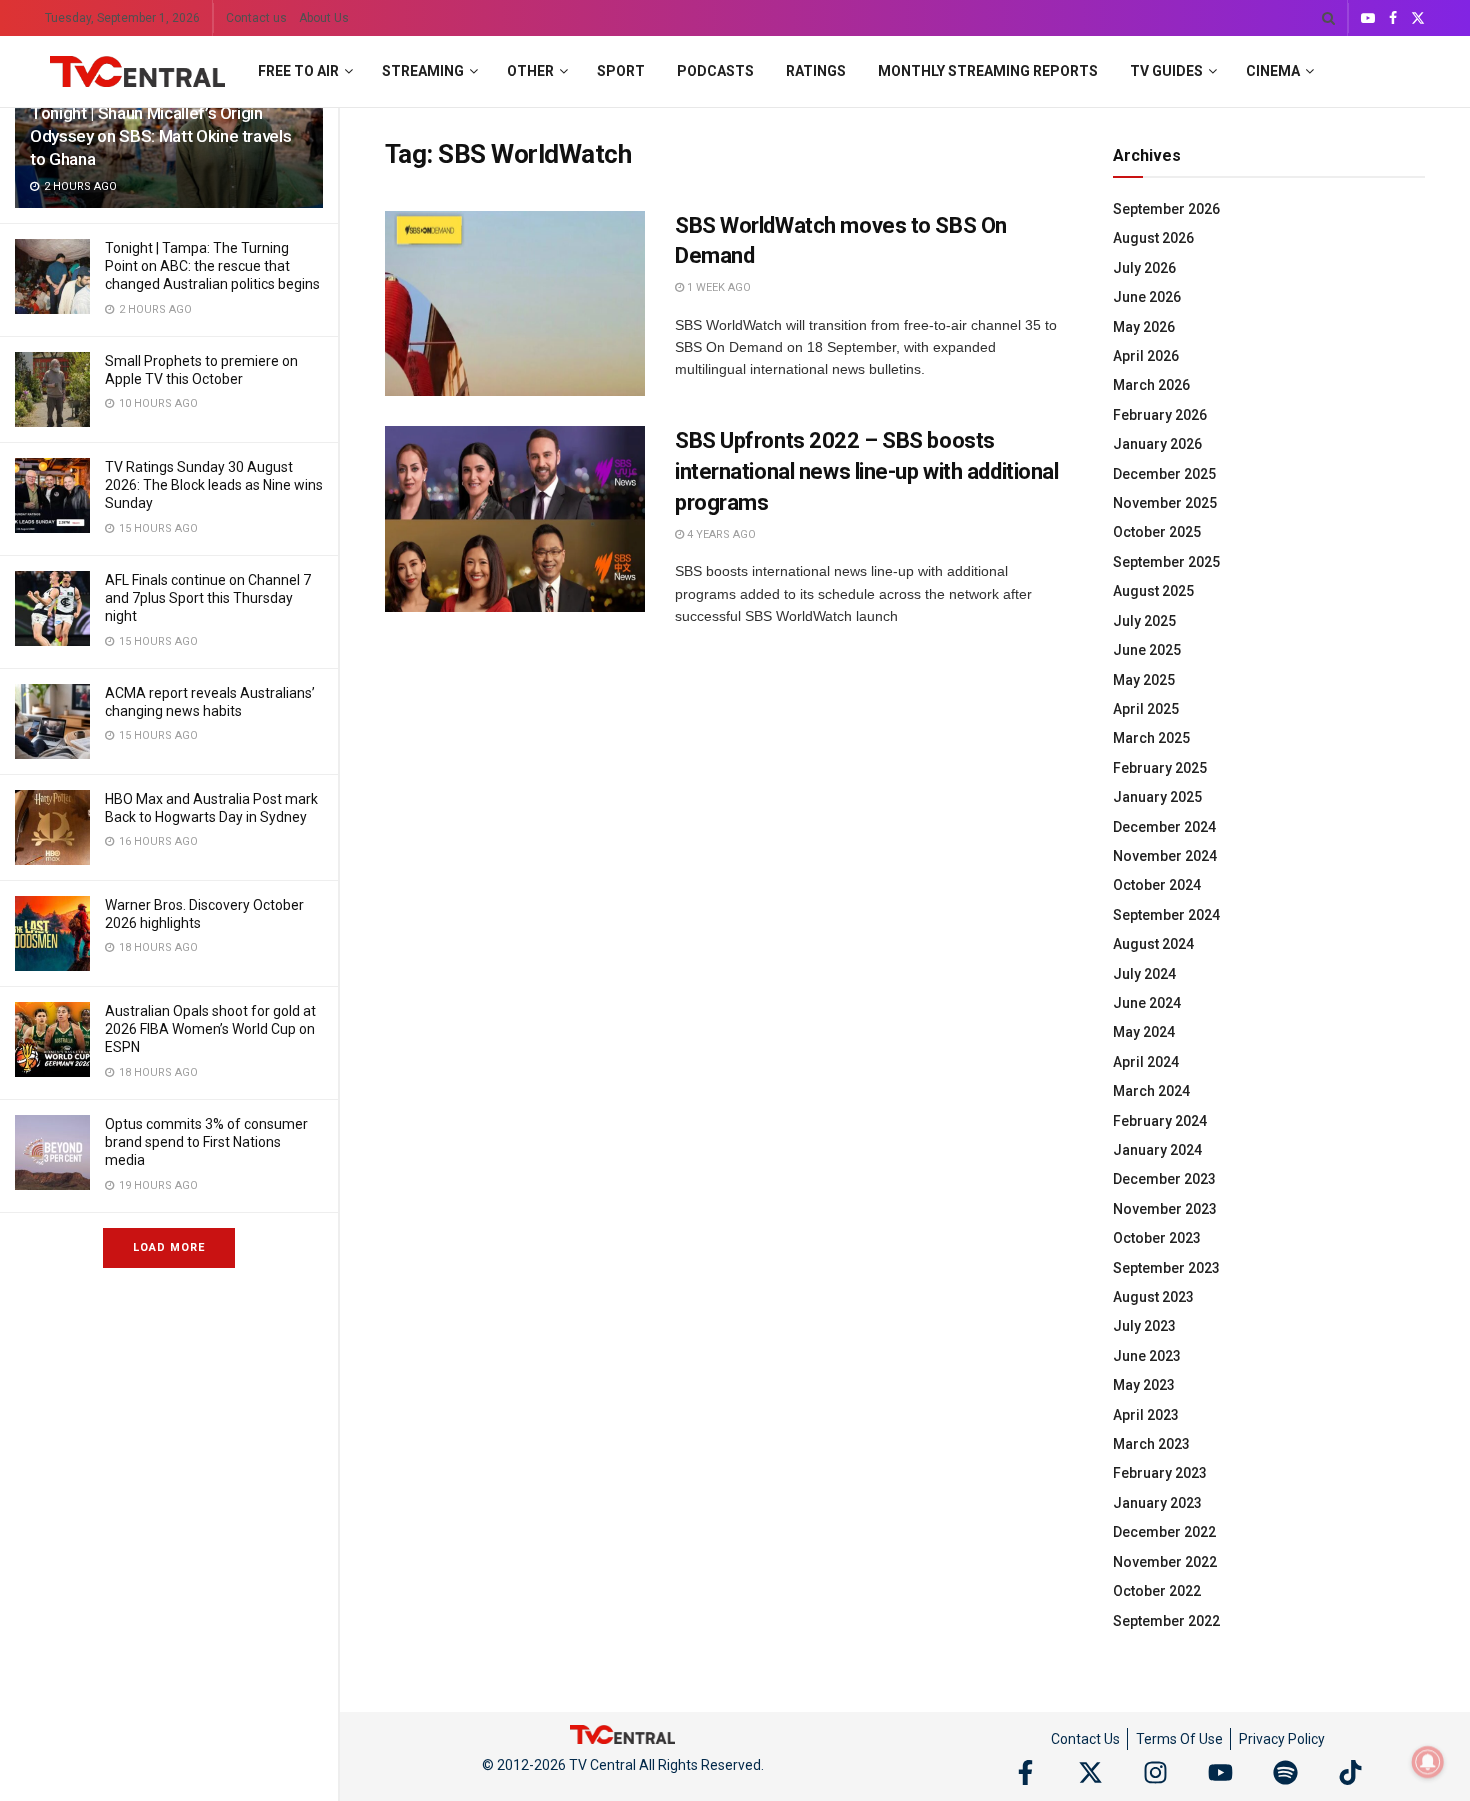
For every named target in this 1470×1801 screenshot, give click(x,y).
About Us (324, 18)
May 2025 (1144, 680)
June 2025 (1147, 650)
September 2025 (1166, 562)
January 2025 (1157, 797)
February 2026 (1160, 415)
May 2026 (1144, 327)
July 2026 (1144, 268)
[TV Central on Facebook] (1025, 1772)
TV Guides (1166, 71)
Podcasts (715, 71)
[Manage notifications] (1428, 1762)
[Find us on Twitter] (1418, 18)
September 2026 (1166, 209)
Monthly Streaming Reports (988, 71)
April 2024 (1146, 1062)
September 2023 (1166, 1268)
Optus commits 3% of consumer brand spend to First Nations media (206, 1142)
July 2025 (1144, 621)
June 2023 (1147, 1356)
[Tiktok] (1350, 1772)
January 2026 (1157, 444)
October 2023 (1157, 1238)
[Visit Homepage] (137, 72)
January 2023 (1157, 1503)
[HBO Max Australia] (52, 827)
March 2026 (1151, 385)
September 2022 (1166, 1621)
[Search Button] (1328, 18)
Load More (169, 1247)
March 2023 (1151, 1444)
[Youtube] (1220, 1772)
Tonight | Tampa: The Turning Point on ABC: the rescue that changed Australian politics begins (212, 266)
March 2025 (1151, 738)
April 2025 (1146, 709)
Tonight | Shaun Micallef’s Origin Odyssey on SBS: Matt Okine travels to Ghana (160, 136)
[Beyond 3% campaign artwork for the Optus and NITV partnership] (52, 1152)
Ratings (816, 71)
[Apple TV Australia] (52, 389)
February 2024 (1160, 1121)
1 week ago (717, 287)
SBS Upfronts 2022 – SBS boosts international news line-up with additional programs (867, 471)
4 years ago (720, 534)
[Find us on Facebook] (1393, 18)
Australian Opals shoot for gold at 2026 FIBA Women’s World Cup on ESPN (210, 1029)
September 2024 (1166, 915)
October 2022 (1157, 1591)
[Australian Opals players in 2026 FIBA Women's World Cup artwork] (52, 1039)
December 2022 (1164, 1532)
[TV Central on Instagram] (1155, 1772)
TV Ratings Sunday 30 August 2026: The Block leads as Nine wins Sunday (214, 485)
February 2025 (1160, 768)
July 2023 (1144, 1326)
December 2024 (1164, 827)
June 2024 (1147, 1003)
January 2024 (1157, 1150)
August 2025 (1153, 591)
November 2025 (1165, 503)
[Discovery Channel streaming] (52, 933)
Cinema (1273, 71)
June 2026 (1147, 297)
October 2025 (1157, 532)
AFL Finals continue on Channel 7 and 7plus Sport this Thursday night (208, 598)
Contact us (256, 18)
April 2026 (1146, 356)
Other (530, 71)
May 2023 (1144, 1385)
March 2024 (1151, 1091)
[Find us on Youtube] (1368, 18)
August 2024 (1153, 944)
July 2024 (1144, 974)
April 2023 (1146, 1415)
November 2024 (1165, 856)
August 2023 (1153, 1297)
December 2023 (1164, 1179)
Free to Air (298, 71)
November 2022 (1165, 1562)
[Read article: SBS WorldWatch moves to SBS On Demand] (515, 304)
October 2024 (1157, 885)
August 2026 (1153, 238)
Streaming (423, 71)
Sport (621, 71)
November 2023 (1165, 1209)
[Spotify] (1285, 1772)
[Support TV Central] (623, 1733)
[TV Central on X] (1090, 1772)
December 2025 (1164, 474)
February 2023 (1160, 1473)
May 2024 (1144, 1032)
